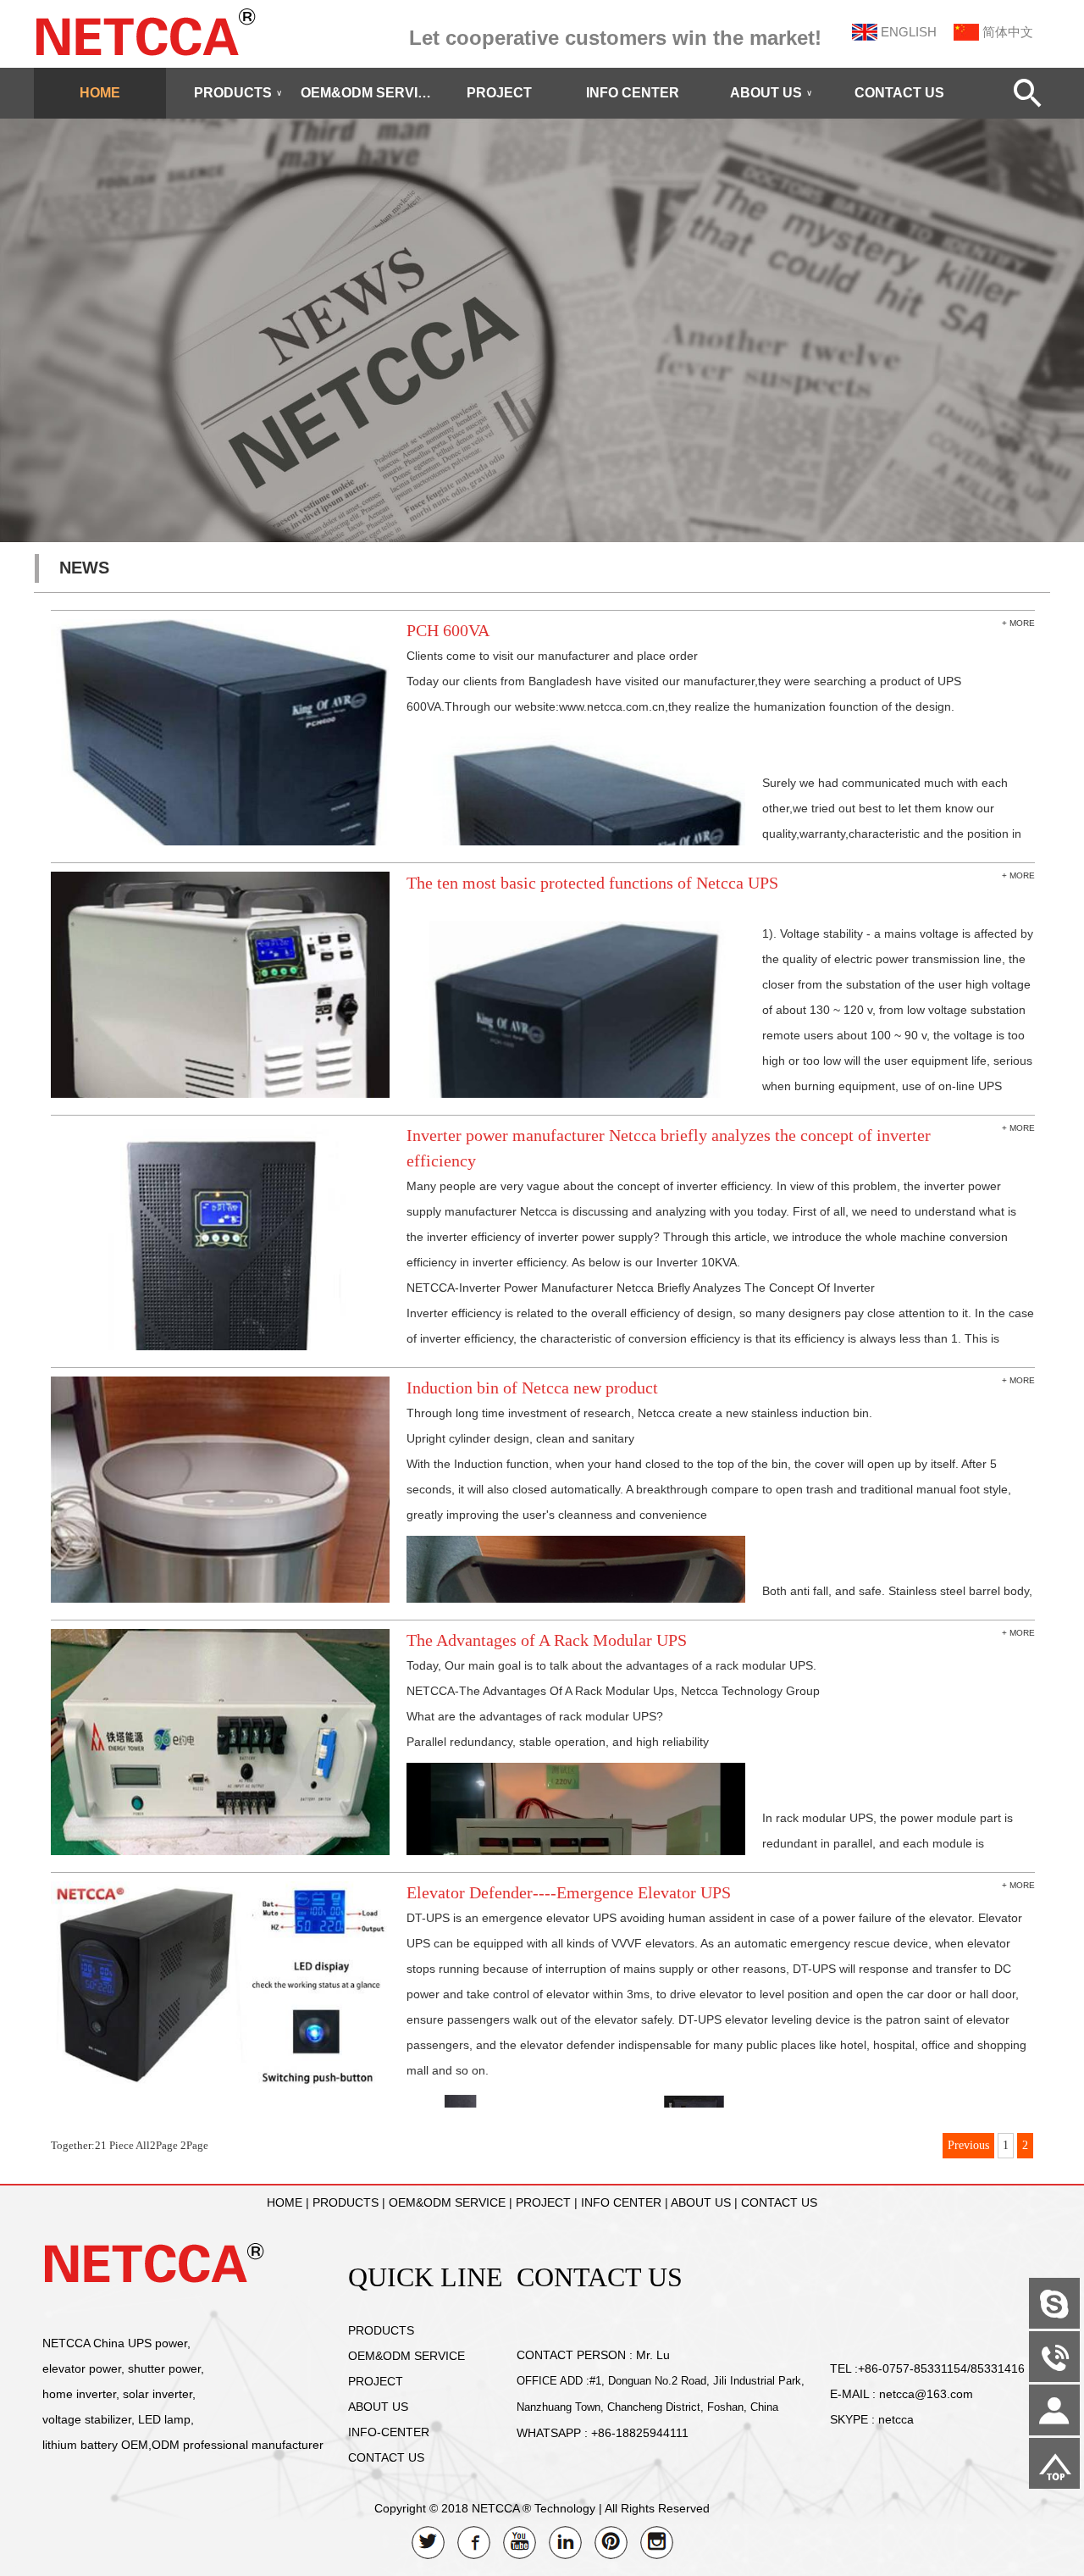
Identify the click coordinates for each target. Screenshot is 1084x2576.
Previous (968, 2145)
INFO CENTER (633, 93)
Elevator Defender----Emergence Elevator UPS (569, 1892)
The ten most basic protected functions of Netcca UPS (592, 883)
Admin (25, 2563)
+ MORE (1018, 623)
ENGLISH (909, 32)
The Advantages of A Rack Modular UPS (547, 1640)
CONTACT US (899, 93)
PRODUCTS (238, 93)
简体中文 (1008, 32)
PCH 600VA (448, 630)
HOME (100, 93)
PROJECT (499, 93)
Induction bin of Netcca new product (532, 1388)
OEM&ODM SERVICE (367, 93)
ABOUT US (771, 93)
